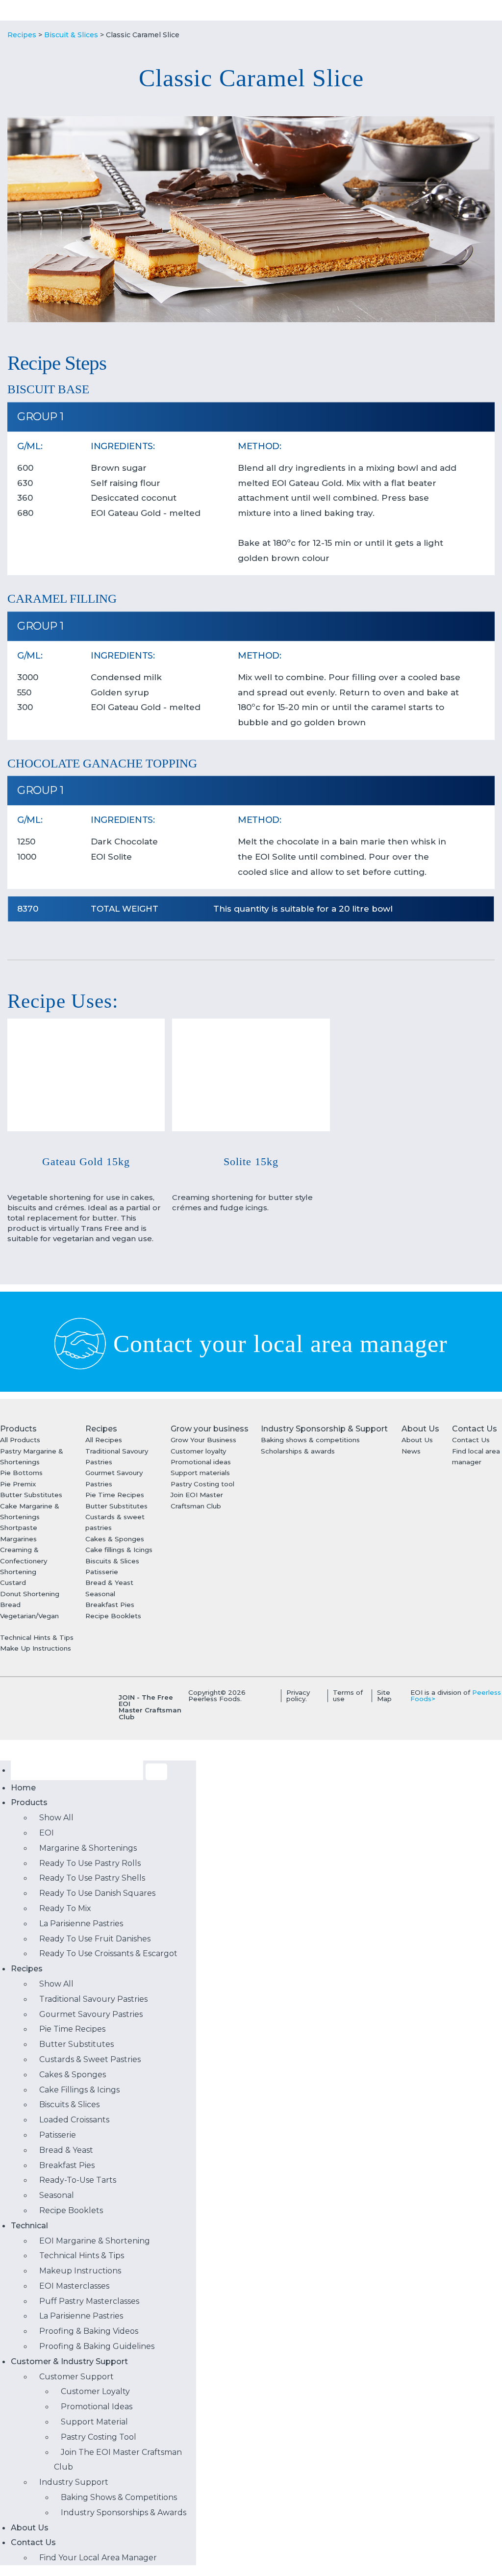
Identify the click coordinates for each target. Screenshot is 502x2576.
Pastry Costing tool (202, 1484)
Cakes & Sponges (115, 1539)
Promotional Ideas (97, 2407)
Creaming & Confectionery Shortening (24, 1561)
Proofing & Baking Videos (89, 2331)
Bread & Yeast (109, 1582)
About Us (417, 1440)
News (411, 1451)
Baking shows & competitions (310, 1440)
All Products (20, 1440)
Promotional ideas (201, 1462)
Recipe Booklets (113, 1616)
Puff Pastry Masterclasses (89, 2301)
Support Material (94, 2422)
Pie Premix (18, 1484)
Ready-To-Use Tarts (78, 2180)
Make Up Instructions (36, 1648)
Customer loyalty (198, 1451)
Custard (13, 1582)
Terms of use (348, 1696)
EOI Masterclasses (74, 2286)
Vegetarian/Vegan (29, 1616)
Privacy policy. (298, 1696)
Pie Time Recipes (115, 1495)
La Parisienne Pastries (81, 2316)
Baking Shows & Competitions (119, 2497)
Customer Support (76, 2377)
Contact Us (471, 1440)
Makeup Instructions (80, 2271)
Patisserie (102, 1572)
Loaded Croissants (74, 2120)
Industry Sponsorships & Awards (124, 2512)
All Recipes (104, 1440)
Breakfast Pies (110, 1605)
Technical (29, 2226)
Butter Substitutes (31, 1495)
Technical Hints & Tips (37, 1637)
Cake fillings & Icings (119, 1550)
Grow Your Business (203, 1440)
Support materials (200, 1473)
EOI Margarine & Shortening (95, 2241)
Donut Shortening (30, 1594)
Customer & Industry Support (69, 2361)
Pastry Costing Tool (99, 2437)
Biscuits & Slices (112, 1561)
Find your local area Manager (98, 2558)
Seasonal (100, 1594)
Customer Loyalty (95, 2391)
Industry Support (74, 2482)
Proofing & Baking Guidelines (97, 2346)
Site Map (384, 1696)
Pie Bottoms (21, 1473)
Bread (10, 1605)
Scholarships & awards (298, 1451)
